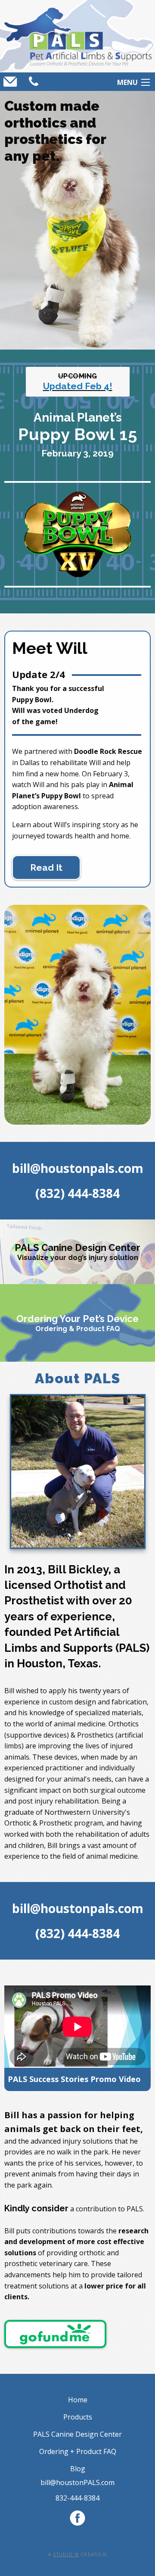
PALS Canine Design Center (77, 2434)
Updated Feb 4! (78, 386)
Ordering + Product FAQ (78, 2451)
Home (78, 2400)
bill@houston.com (77, 2482)
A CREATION (77, 2554)
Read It (46, 868)
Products (78, 2417)
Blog (78, 2469)
